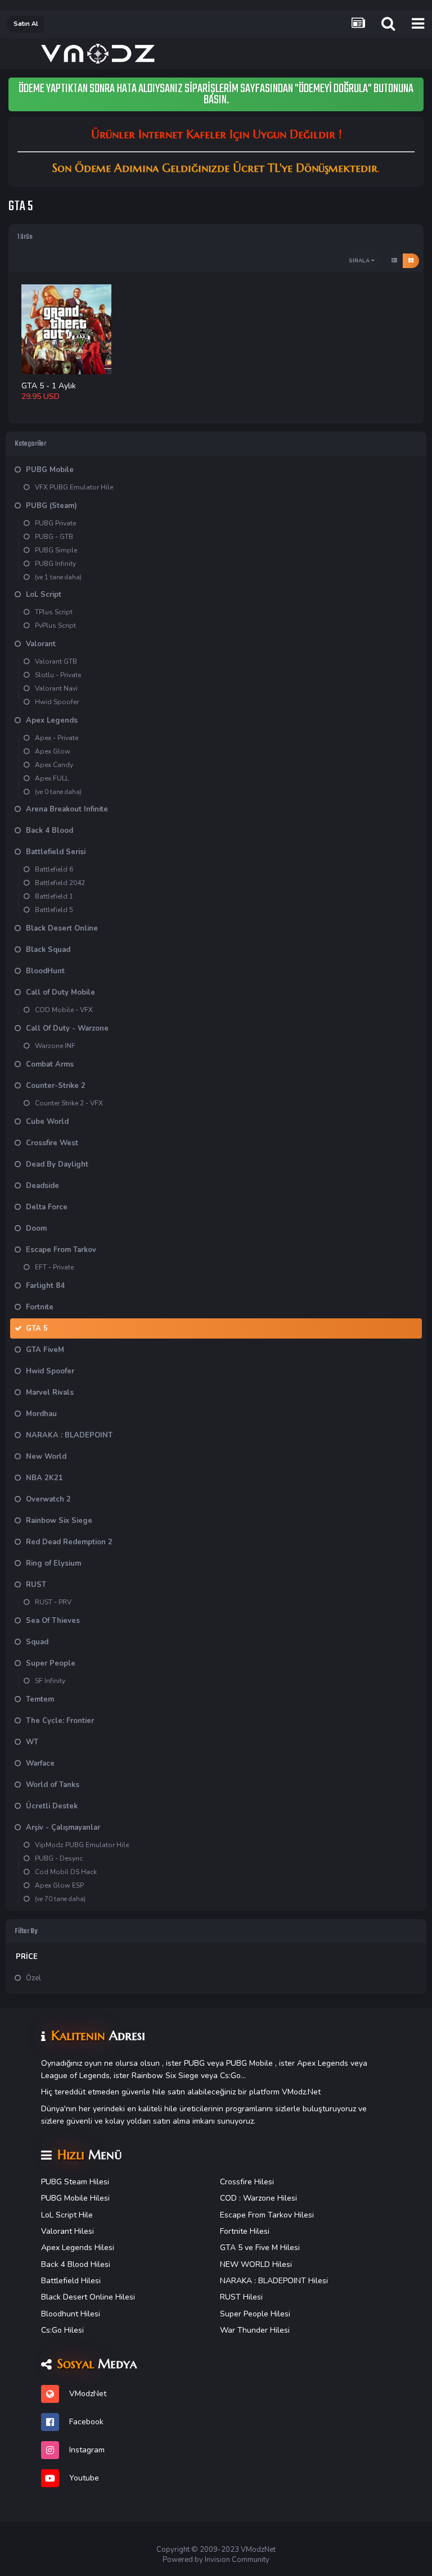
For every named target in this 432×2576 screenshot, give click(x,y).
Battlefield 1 (54, 896)
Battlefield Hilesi (71, 2281)
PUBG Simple (56, 550)
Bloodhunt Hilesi (71, 2314)
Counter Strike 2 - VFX (69, 1103)
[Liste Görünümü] (394, 261)
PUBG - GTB (54, 537)
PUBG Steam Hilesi (75, 2182)
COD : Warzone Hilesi (258, 2198)
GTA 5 (231, 2248)
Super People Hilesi (255, 2314)
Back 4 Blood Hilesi (76, 2264)
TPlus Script (54, 612)
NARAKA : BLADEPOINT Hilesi (274, 2281)
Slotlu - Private (58, 675)
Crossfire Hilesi (247, 2182)
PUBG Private (55, 523)
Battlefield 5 (54, 910)
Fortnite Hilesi (245, 2231)
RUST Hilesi (241, 2297)
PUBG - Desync (59, 1858)
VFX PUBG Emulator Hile (74, 487)
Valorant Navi (56, 688)
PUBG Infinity (55, 564)
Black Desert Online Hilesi (88, 2297)
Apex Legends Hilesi (78, 2248)
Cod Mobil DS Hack (66, 1872)
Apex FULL (52, 778)
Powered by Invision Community (216, 2560)
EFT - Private (54, 1267)
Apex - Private (57, 738)
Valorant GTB (56, 661)
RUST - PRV (53, 1602)
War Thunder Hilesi (255, 2330)
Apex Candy (54, 765)
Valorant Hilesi (67, 2231)
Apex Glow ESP (59, 1885)
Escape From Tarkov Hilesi (267, 2215)
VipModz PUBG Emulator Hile (82, 1845)
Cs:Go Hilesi (62, 2330)
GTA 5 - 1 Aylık (49, 386)
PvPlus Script (55, 625)
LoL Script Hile (67, 2215)
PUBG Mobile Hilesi (75, 2198)
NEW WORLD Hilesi (256, 2264)
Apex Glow (53, 751)
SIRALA (360, 261)
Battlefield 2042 (60, 883)
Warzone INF (55, 1046)
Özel (33, 1978)
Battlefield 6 (54, 869)
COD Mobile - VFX (64, 1010)
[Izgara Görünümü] (411, 261)
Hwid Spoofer (57, 702)
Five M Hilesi (278, 2248)
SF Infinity (50, 1681)
